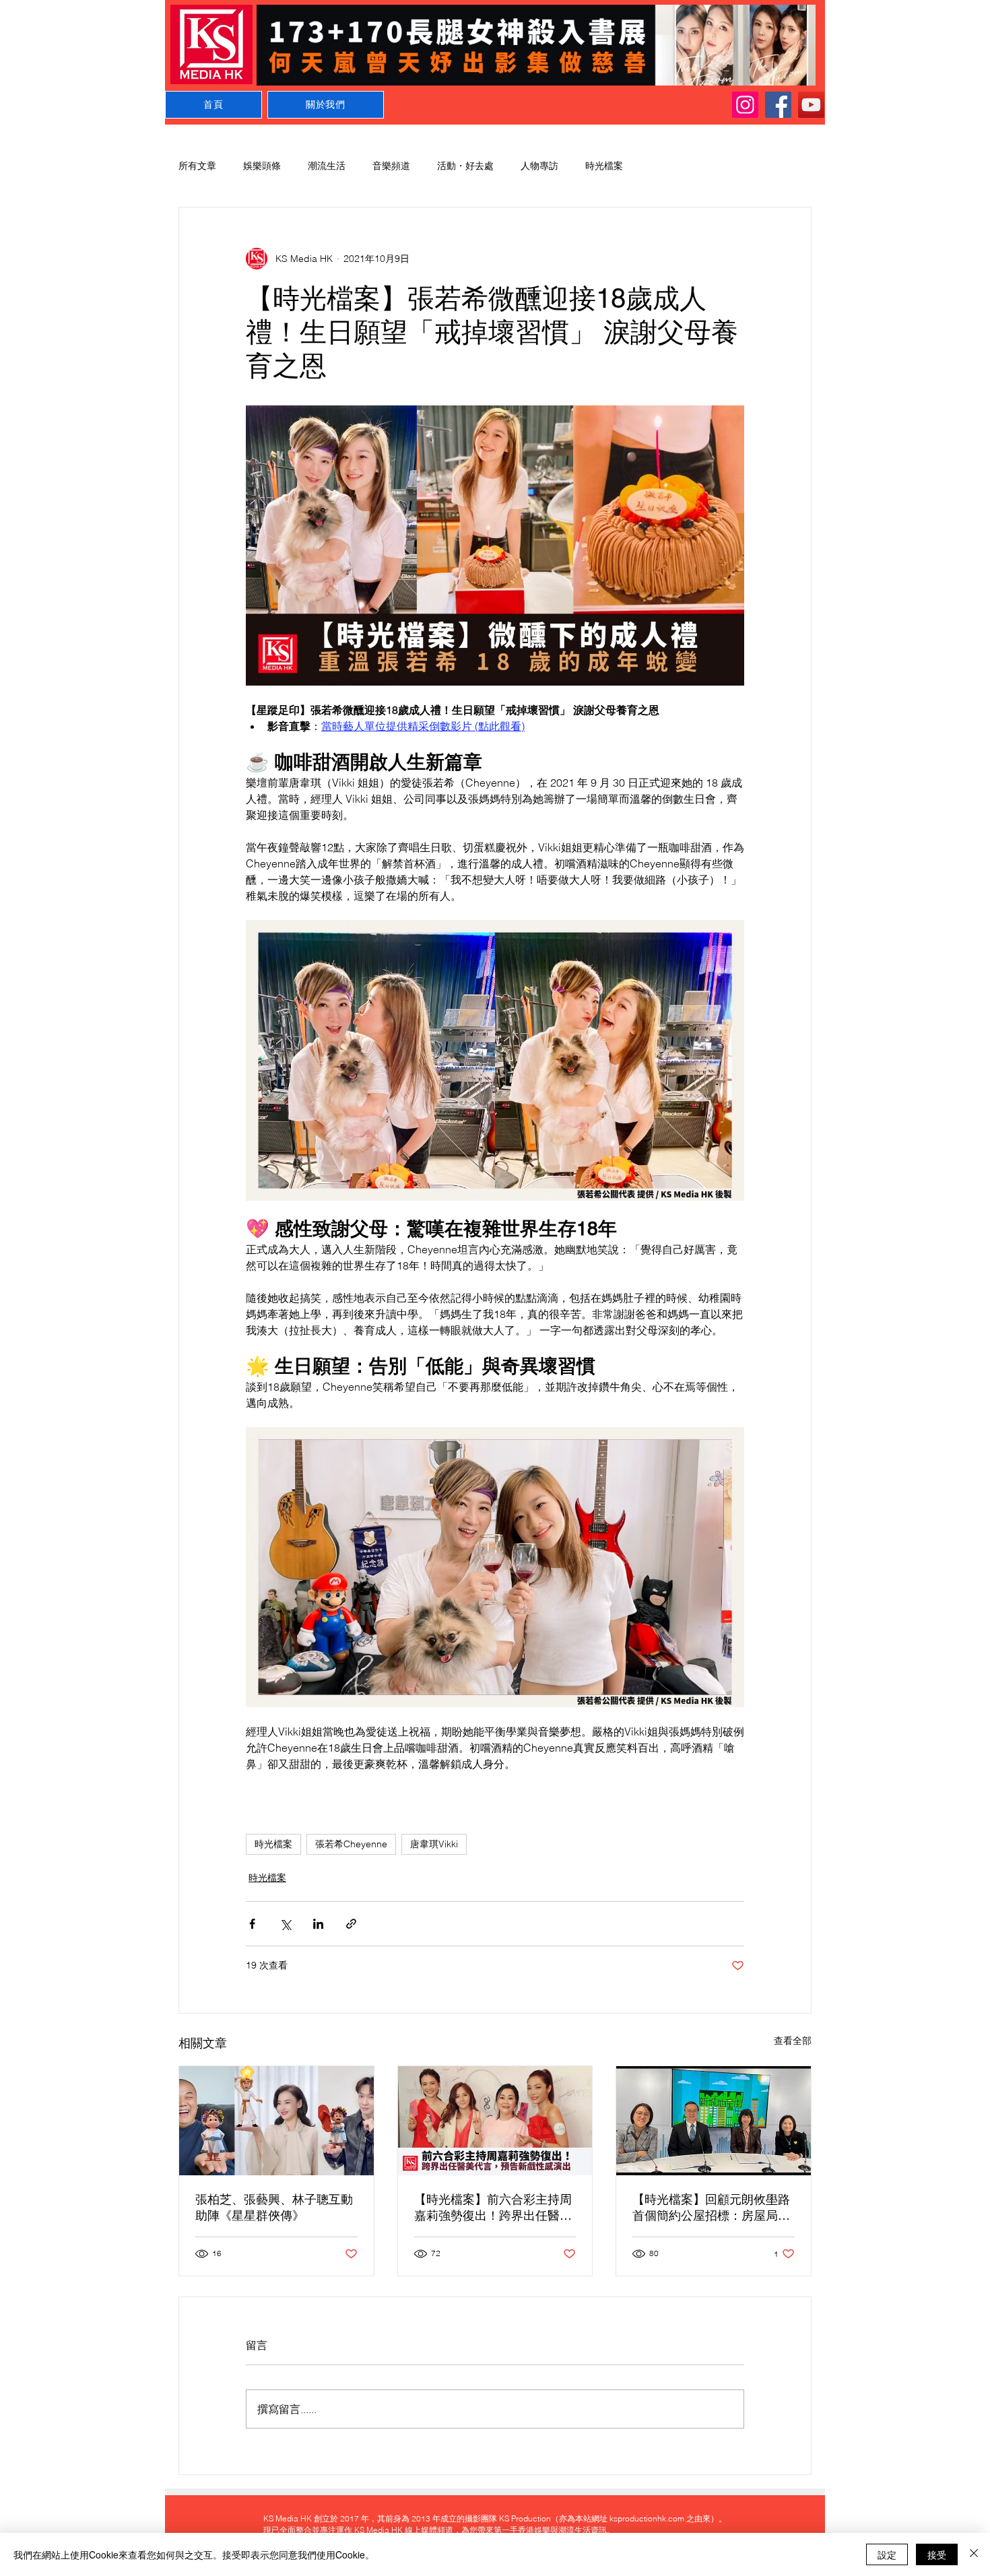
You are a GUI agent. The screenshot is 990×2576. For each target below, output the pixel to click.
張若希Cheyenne (351, 1844)
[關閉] (974, 2554)
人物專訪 (539, 166)
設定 (887, 2554)
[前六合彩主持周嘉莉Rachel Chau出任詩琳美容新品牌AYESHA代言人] (495, 2121)
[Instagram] (745, 105)
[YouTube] (811, 105)
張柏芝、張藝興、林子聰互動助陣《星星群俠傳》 (274, 2207)
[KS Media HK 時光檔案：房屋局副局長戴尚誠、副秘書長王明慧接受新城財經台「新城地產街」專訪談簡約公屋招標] (714, 2121)
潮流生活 (327, 166)
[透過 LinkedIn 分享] (318, 1924)
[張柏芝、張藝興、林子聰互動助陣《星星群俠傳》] (276, 2121)
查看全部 (793, 2041)
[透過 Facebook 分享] (252, 1924)
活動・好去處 (465, 166)
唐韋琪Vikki (434, 1844)
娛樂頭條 (262, 166)
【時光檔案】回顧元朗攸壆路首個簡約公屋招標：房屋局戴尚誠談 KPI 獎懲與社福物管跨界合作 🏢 (712, 2208)
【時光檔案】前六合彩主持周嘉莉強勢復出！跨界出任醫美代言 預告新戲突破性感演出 (493, 2208)
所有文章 (197, 166)
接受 (937, 2554)
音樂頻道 (391, 166)
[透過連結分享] (351, 1924)
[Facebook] (778, 105)
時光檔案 (604, 166)
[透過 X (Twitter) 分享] (285, 1924)
